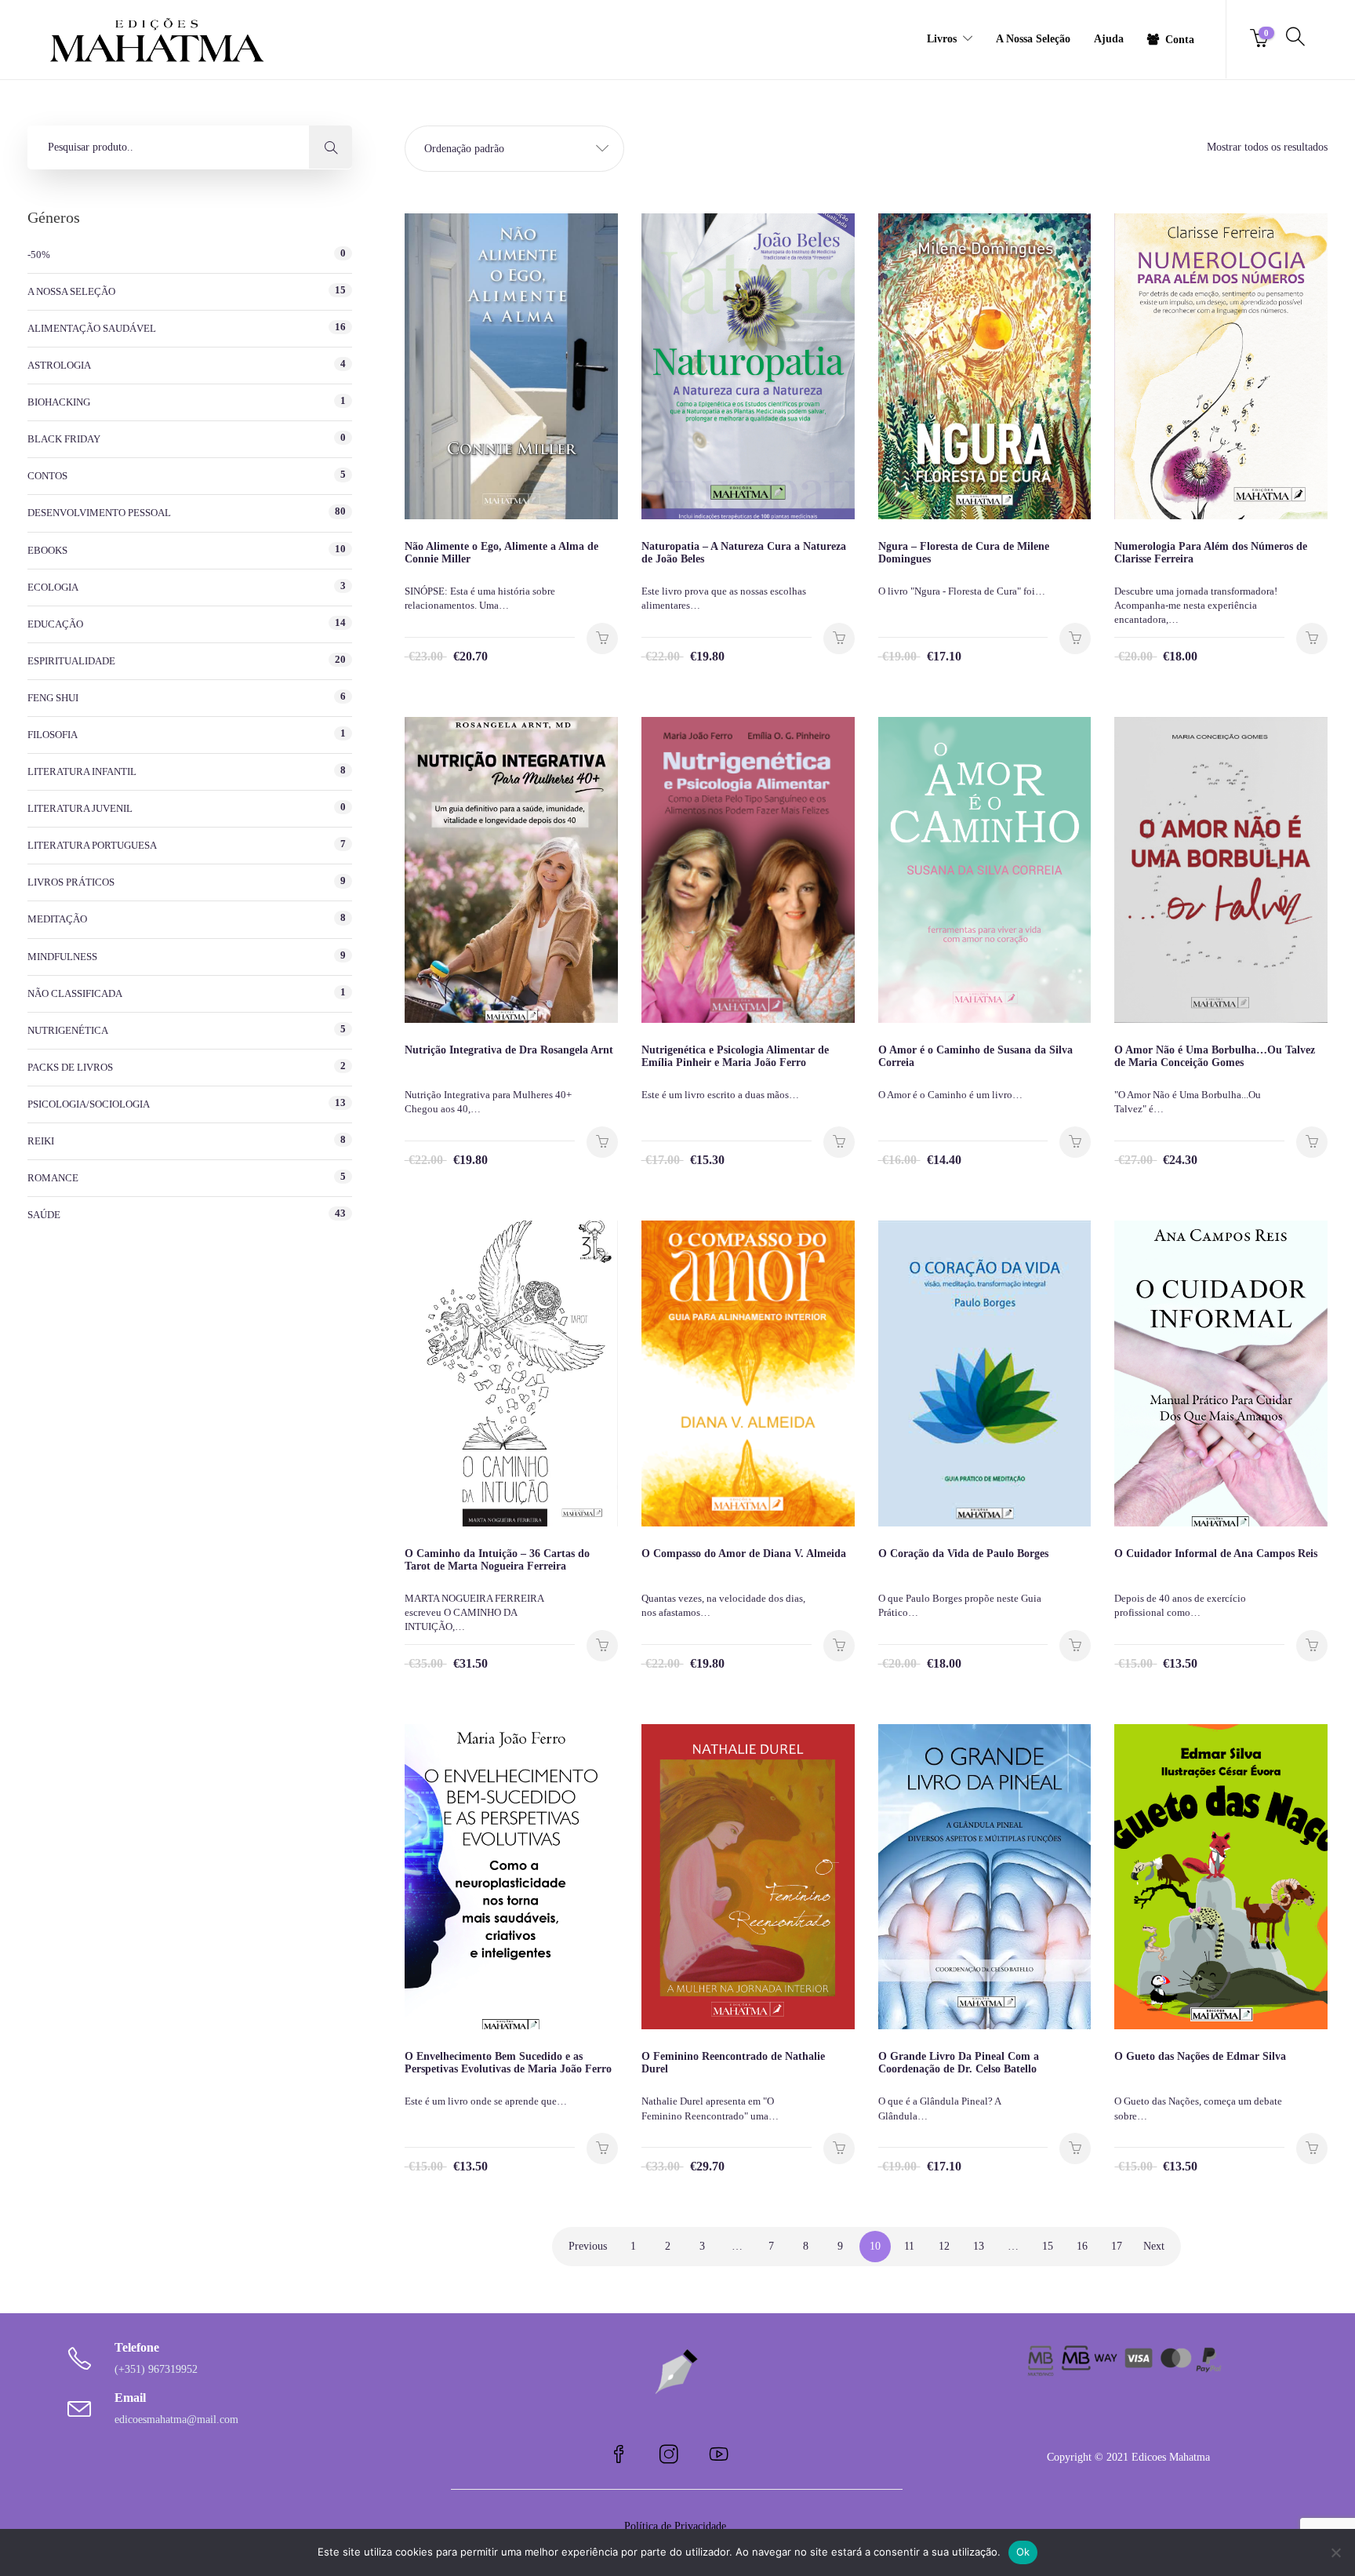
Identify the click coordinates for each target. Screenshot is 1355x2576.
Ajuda (1109, 39)
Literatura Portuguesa (92, 845)
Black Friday (64, 439)
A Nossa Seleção (1033, 39)
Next (1154, 2246)
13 (979, 2246)
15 (1048, 2246)
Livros (942, 39)
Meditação (57, 919)
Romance (53, 1178)
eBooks (47, 550)
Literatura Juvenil (80, 808)
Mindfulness (62, 957)
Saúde (44, 1215)
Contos (47, 476)
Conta (1180, 40)
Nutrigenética (68, 1030)
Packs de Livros (70, 1067)
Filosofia (53, 735)
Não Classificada (75, 993)
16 (1082, 2246)
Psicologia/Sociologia (89, 1104)
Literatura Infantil (82, 771)
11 (909, 2246)
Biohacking (59, 402)
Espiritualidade (71, 661)
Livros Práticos (71, 882)
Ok (1023, 2552)
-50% (39, 255)
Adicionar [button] (602, 639)
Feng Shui (53, 698)
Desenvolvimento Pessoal (99, 513)
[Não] (1335, 2552)
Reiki (41, 1141)
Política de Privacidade (677, 2526)
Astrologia (59, 365)
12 (944, 2246)
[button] (514, 149)
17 (1117, 2246)
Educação (55, 624)
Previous (588, 2246)
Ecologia (53, 587)
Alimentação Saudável (92, 328)
